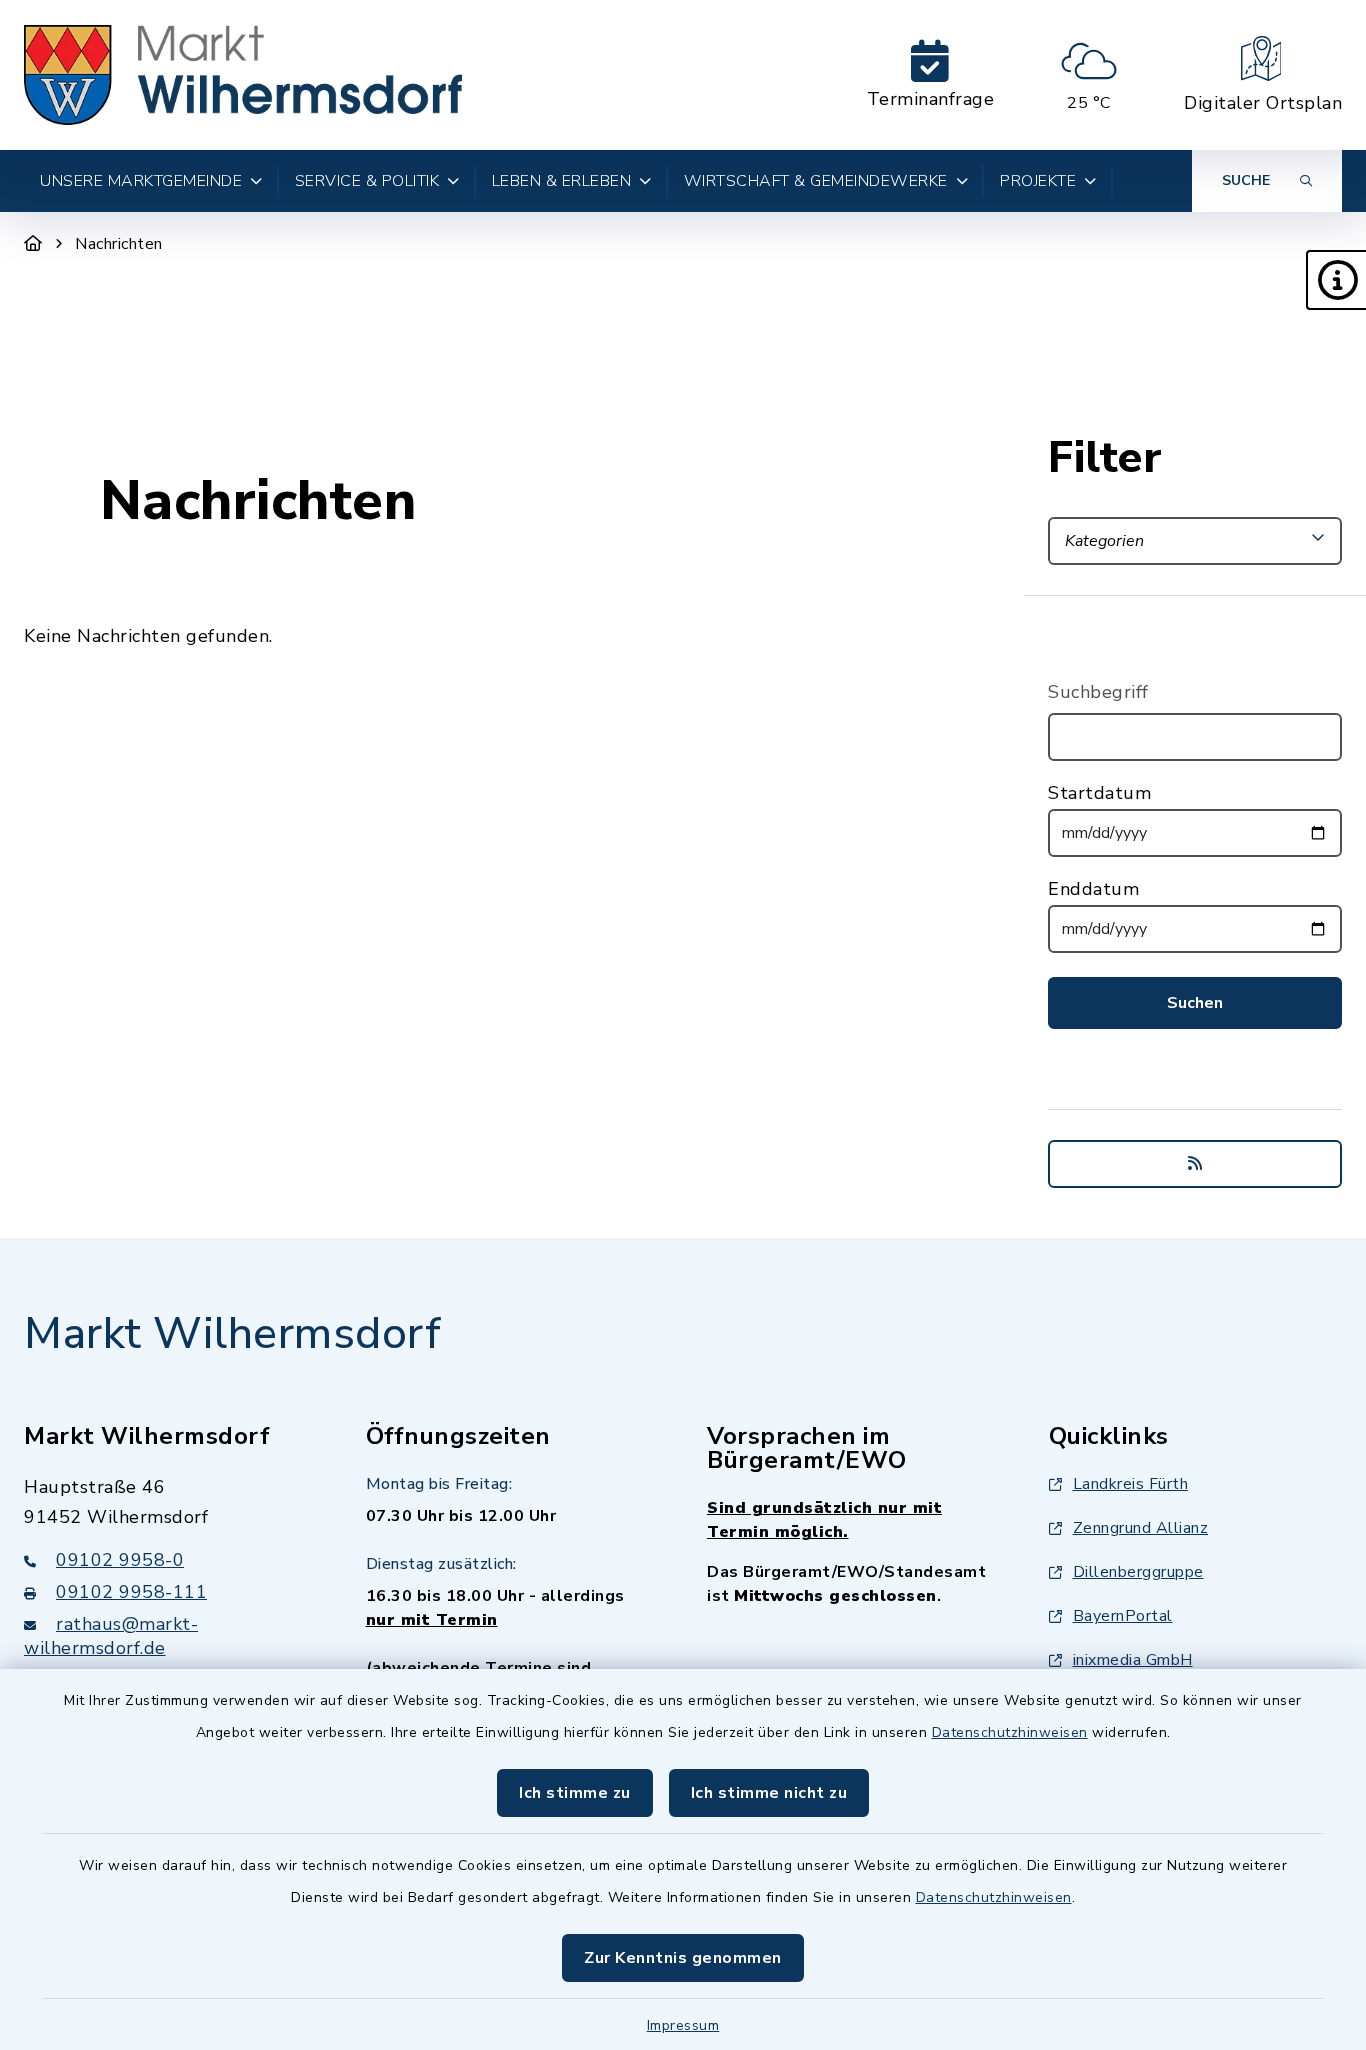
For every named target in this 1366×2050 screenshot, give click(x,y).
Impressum (683, 2025)
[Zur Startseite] (33, 244)
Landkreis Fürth (1131, 1484)
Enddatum (1093, 889)
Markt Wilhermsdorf (232, 1334)
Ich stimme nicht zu (769, 1793)
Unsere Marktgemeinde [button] (141, 181)
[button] (1336, 280)
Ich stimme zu (575, 1793)
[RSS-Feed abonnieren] (1195, 1164)
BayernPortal (1123, 1616)
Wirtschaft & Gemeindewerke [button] (816, 181)
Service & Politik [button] (367, 181)
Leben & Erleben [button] (562, 181)
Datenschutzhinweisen (1010, 1732)
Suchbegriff (1098, 692)
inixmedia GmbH (1133, 1660)
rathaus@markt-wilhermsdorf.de (111, 1636)
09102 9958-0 (120, 1560)
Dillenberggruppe (1138, 1572)
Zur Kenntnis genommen (683, 1958)
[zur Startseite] (243, 75)
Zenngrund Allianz (1141, 1528)
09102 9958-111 (131, 1592)
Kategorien (1104, 541)
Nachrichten (119, 244)
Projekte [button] (1038, 181)
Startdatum (1099, 793)
